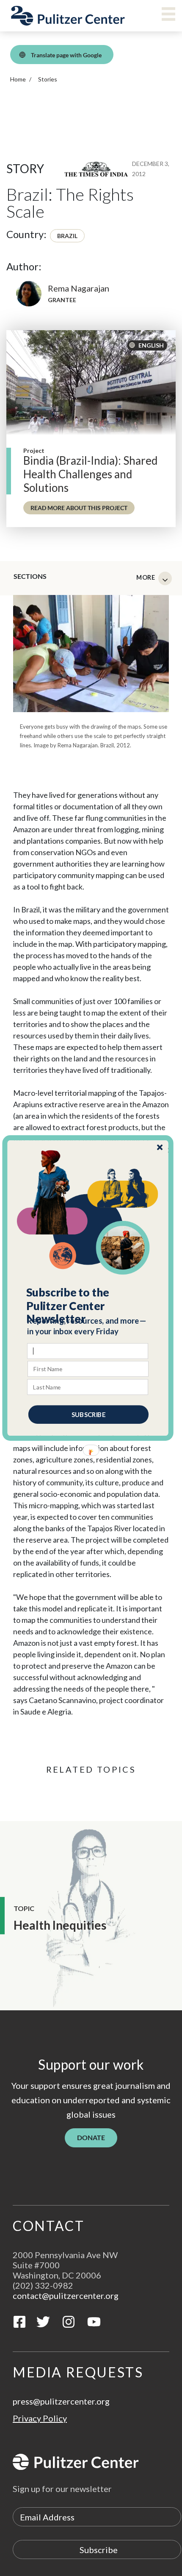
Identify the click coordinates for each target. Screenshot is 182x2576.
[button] (88, 1306)
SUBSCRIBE (88, 1414)
